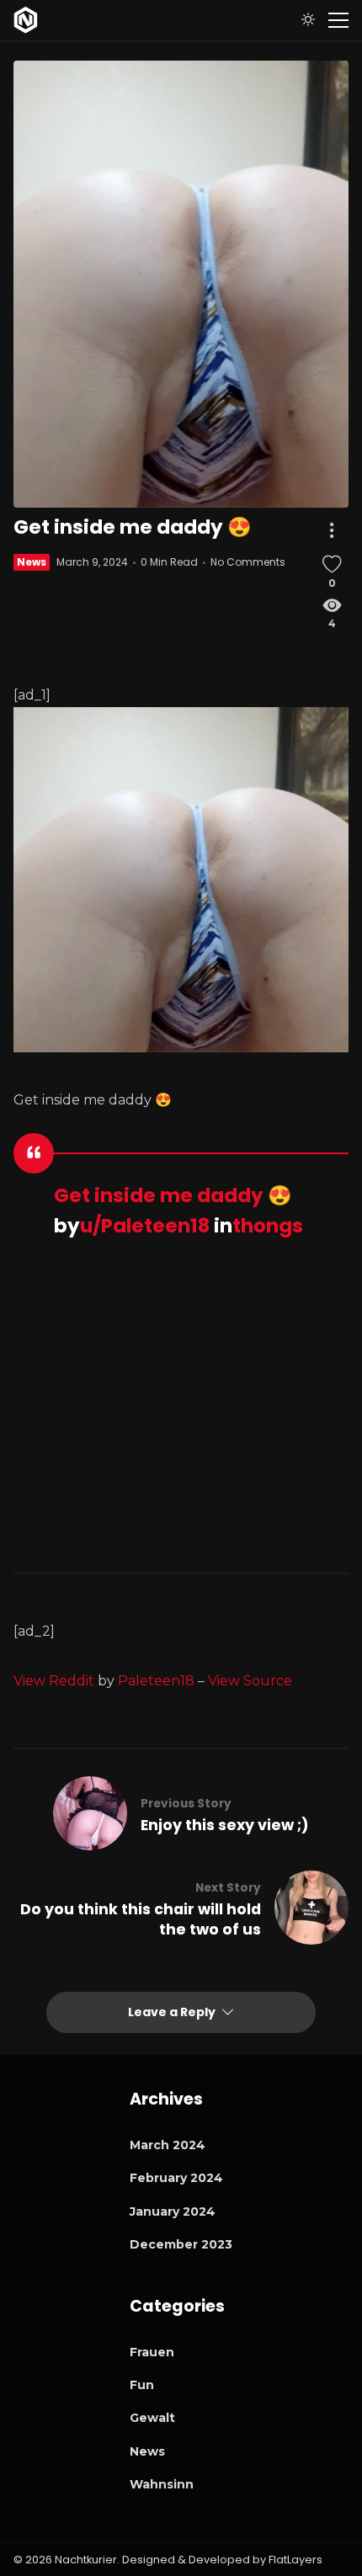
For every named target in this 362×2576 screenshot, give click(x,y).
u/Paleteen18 (145, 1226)
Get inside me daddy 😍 (173, 1195)
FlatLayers (295, 2560)
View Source (250, 1681)
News (32, 562)
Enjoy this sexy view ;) (225, 1825)
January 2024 (173, 2211)
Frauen (152, 2352)
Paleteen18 (156, 1681)
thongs (268, 1226)
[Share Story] (332, 531)
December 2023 (181, 2244)
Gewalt (152, 2418)
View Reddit (54, 1681)
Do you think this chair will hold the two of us (141, 1919)
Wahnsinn (162, 2484)
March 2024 (168, 2145)
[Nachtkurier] (26, 20)
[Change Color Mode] (308, 20)
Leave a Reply (173, 2012)
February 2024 (176, 2178)
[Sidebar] (338, 20)
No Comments (248, 562)
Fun (142, 2385)
